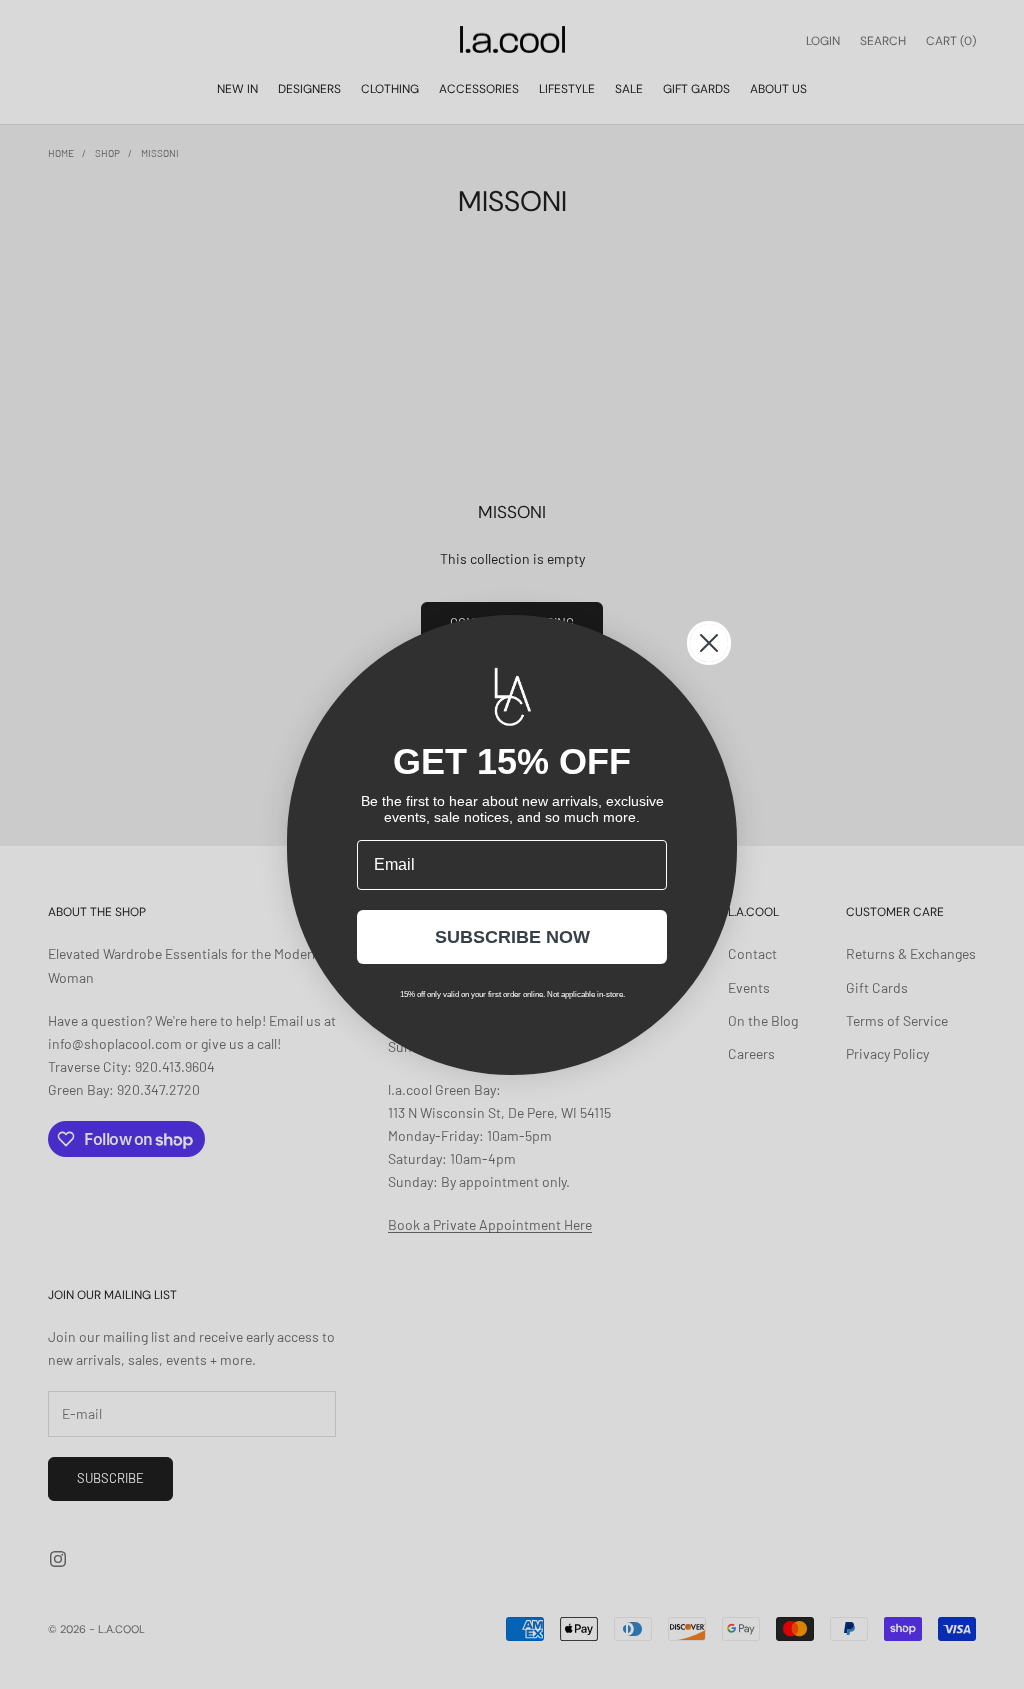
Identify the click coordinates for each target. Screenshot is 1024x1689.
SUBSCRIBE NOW (512, 937)
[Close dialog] (709, 643)
